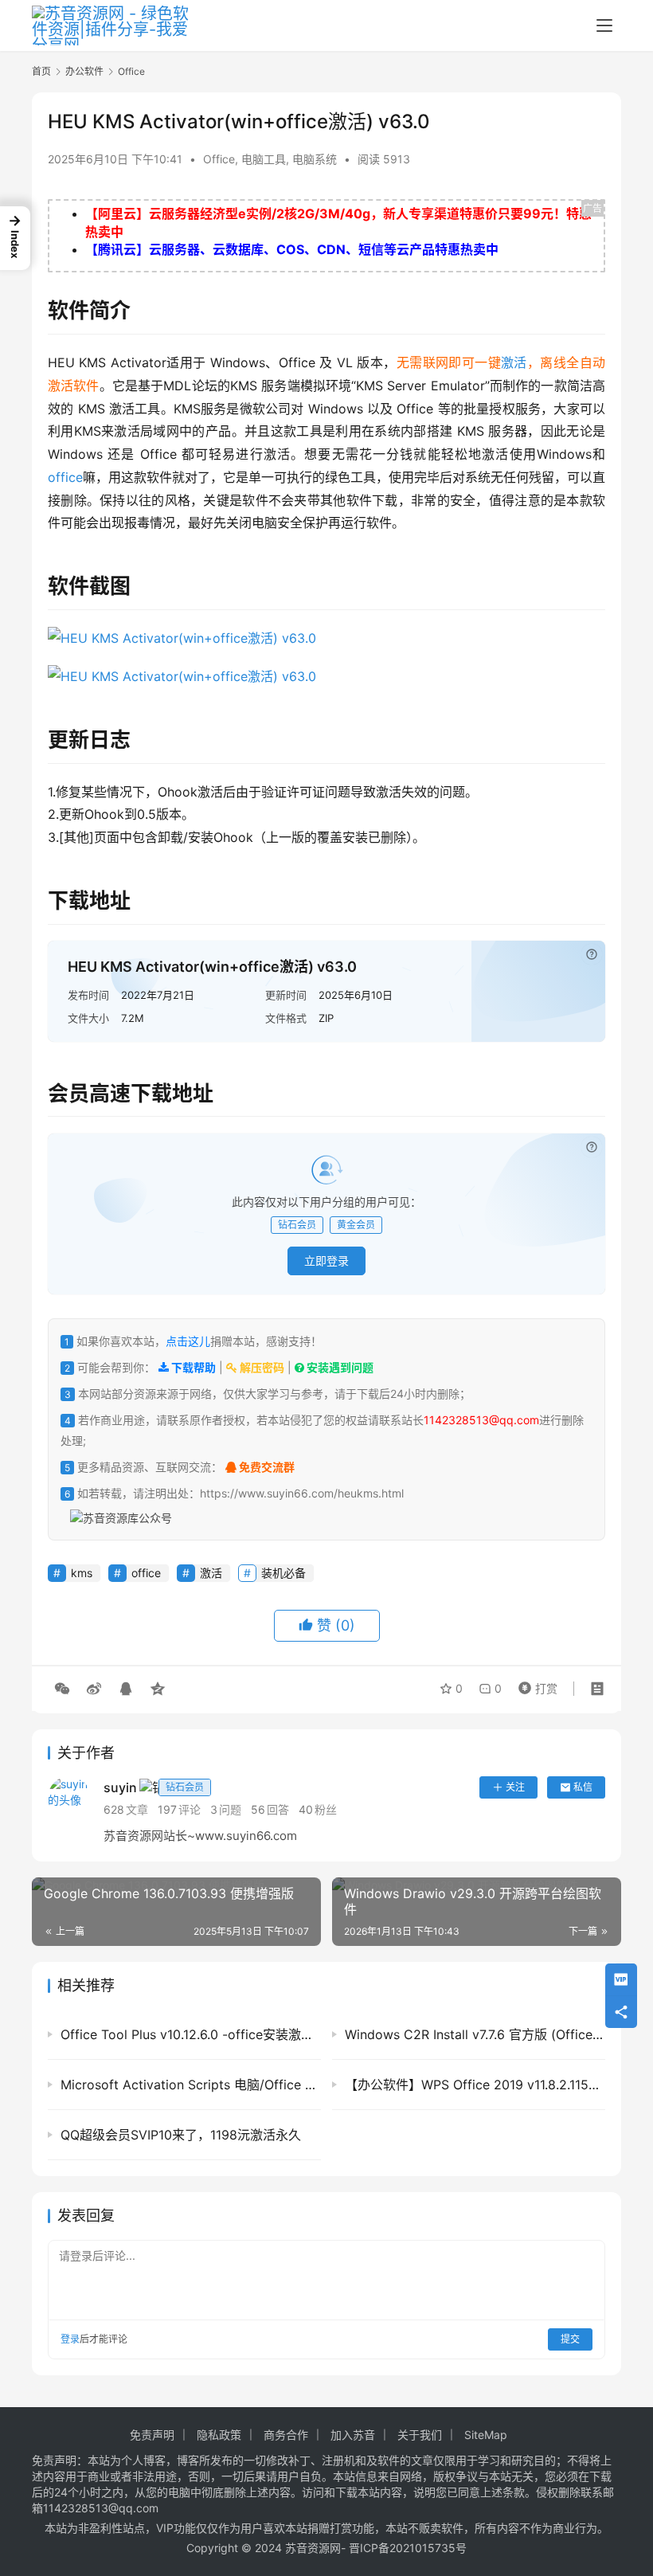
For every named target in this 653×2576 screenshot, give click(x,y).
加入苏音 (353, 2435)
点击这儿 (188, 1341)
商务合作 (286, 2435)
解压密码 (261, 1367)
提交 (570, 2339)
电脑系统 (315, 159)
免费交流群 (266, 1467)
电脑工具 (264, 159)
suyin (154, 1787)
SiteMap (486, 2435)
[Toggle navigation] (604, 25)
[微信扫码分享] (62, 1689)
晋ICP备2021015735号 (408, 2548)
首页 (41, 71)
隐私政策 (219, 2435)
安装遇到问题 (339, 1367)
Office (219, 159)
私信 (583, 1787)
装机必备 (283, 1573)
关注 (515, 1787)
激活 (514, 362)
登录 (70, 2339)
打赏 (534, 1685)
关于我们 (420, 2435)
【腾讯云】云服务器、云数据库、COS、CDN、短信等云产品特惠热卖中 (292, 249)
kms (82, 1573)
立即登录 (326, 1261)
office (65, 477)
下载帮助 (192, 1367)
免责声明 (152, 2435)
